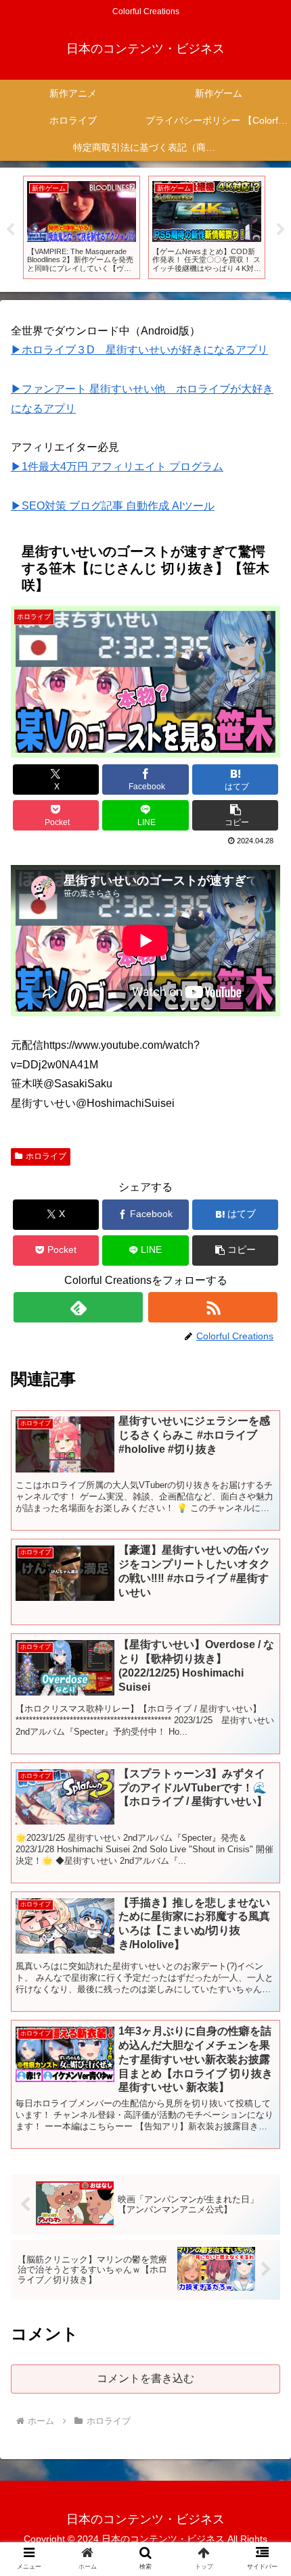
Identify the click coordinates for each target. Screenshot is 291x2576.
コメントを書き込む (145, 2378)
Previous (10, 230)
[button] (235, 815)
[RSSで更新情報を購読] (213, 1307)
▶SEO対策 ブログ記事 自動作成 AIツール (113, 506)
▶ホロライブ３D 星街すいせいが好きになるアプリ (139, 350)
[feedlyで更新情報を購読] (78, 1307)
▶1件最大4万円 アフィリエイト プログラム (117, 467)
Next (281, 230)
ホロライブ (46, 1156)
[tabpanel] (82, 227)
